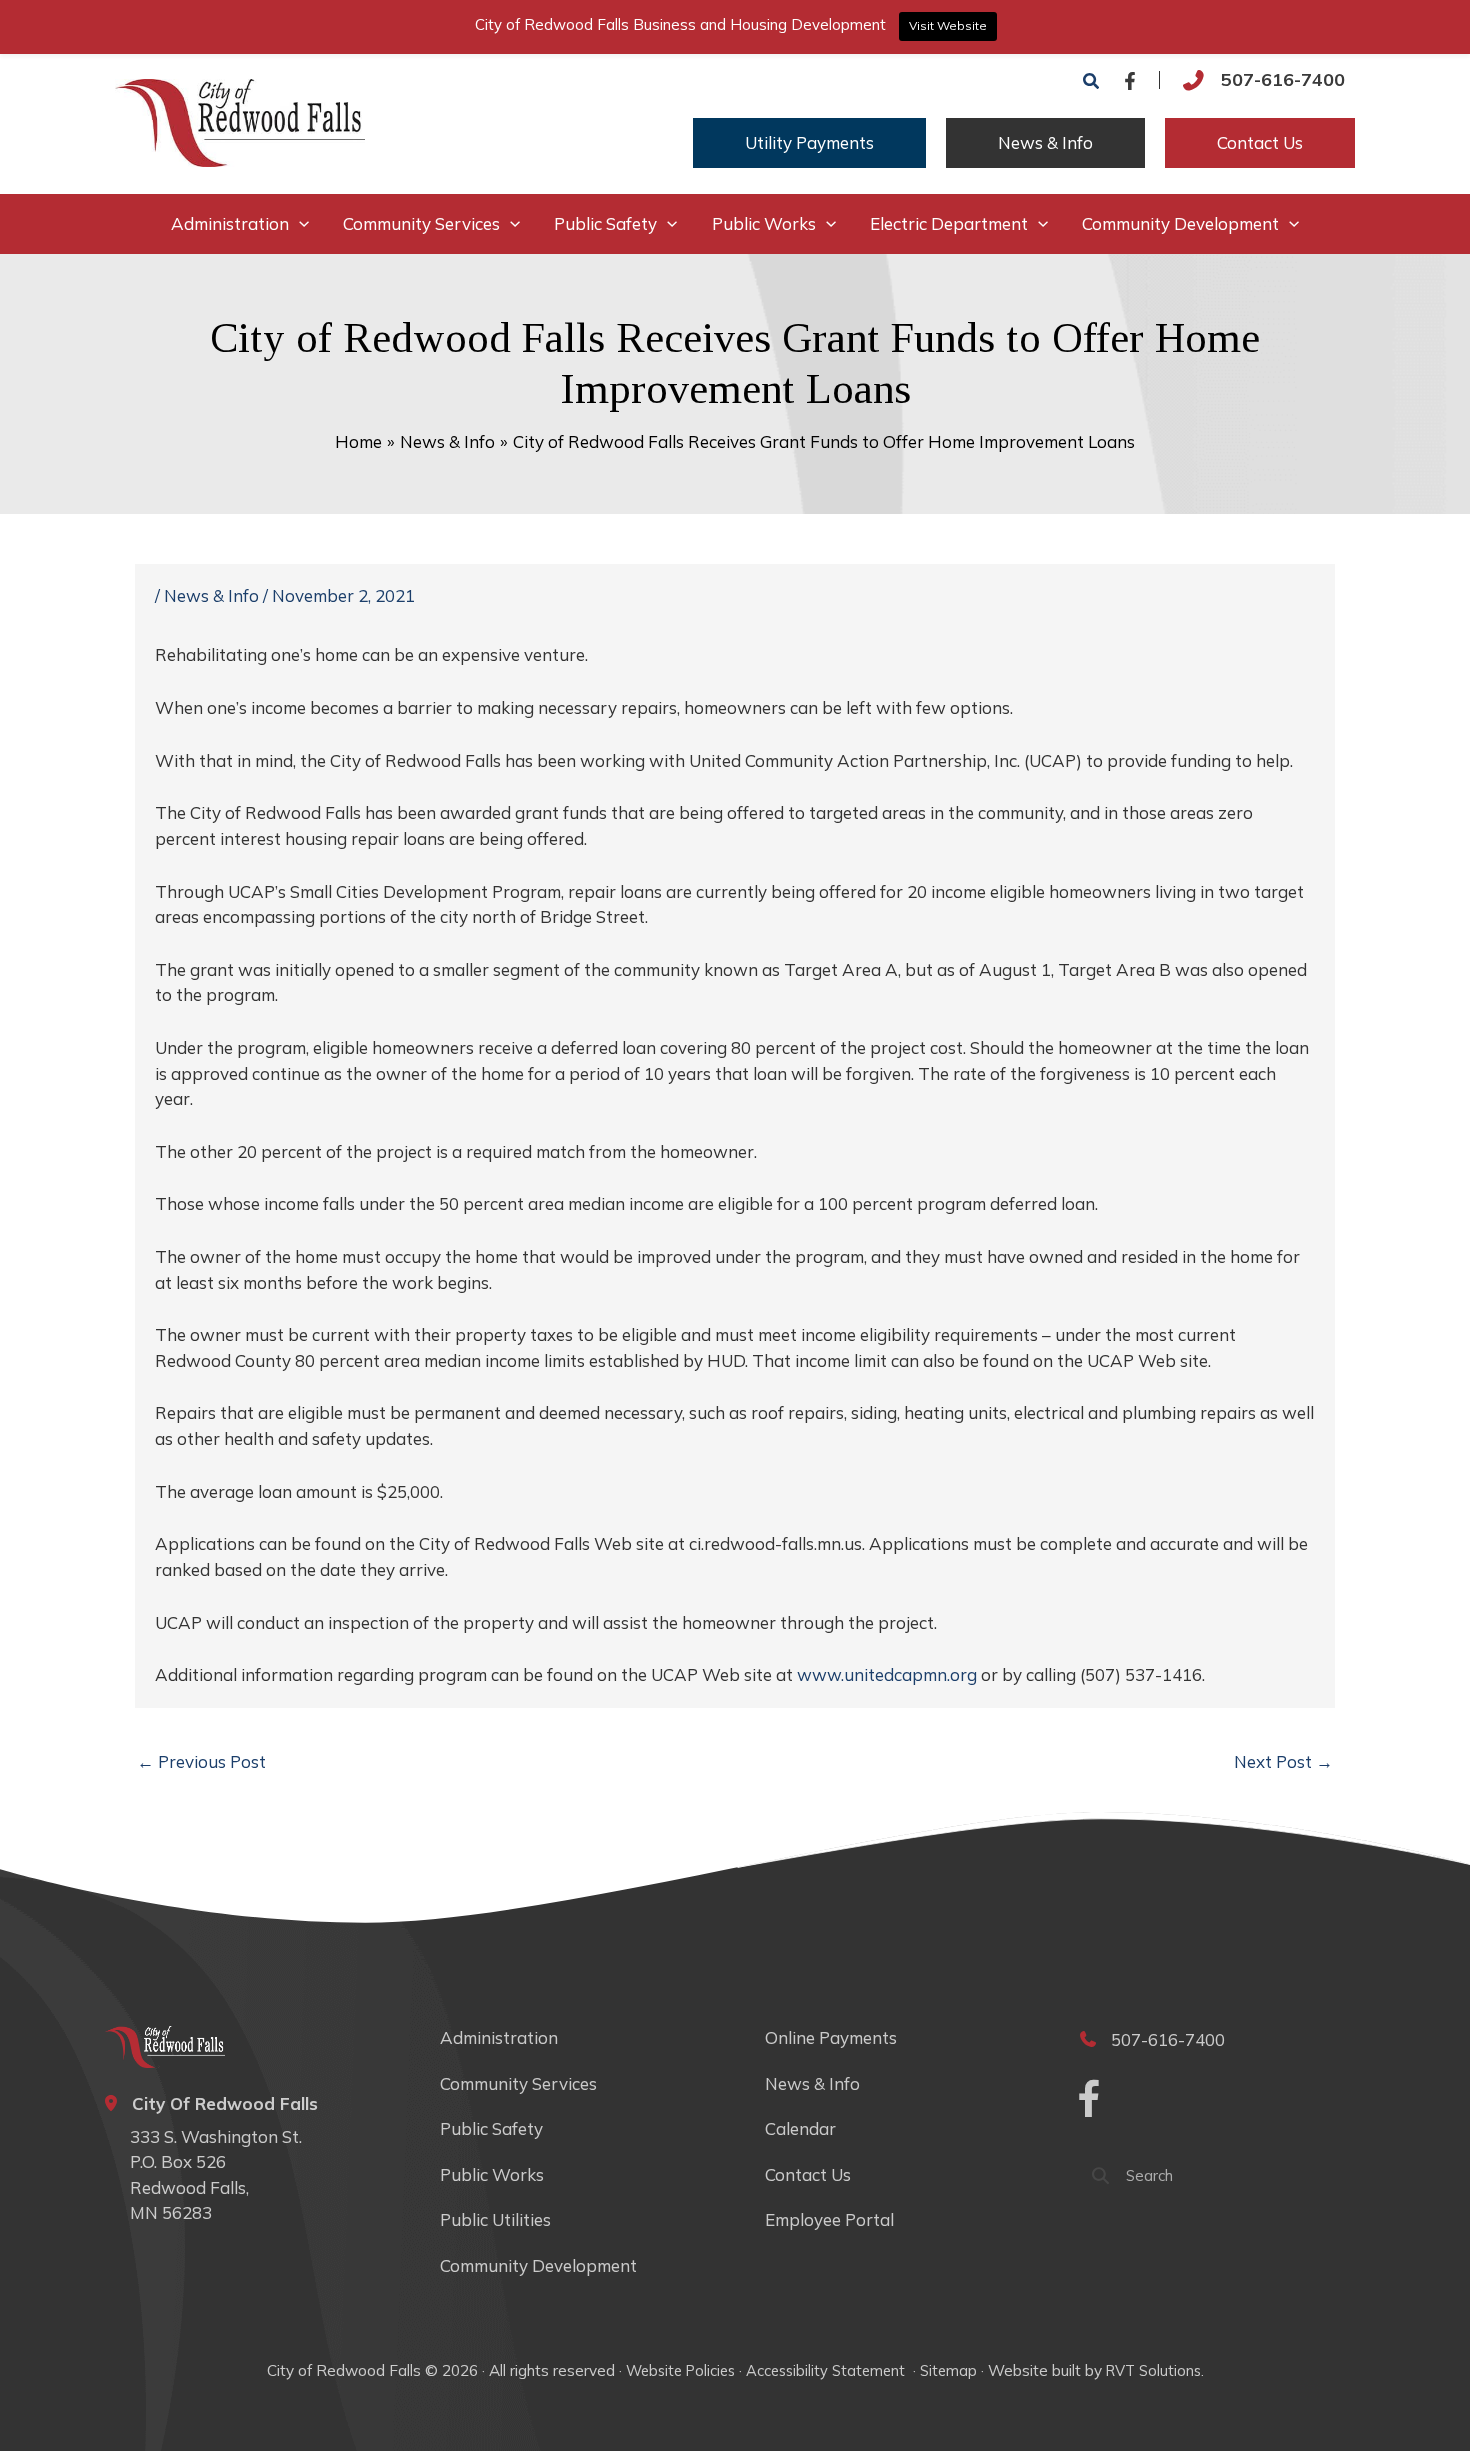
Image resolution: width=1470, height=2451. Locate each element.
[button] (1092, 82)
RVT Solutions (1153, 2370)
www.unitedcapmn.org (887, 1674)
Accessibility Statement (827, 2370)
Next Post (1283, 1761)
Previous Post (201, 1761)
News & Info (211, 595)
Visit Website (948, 25)
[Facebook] (1130, 81)
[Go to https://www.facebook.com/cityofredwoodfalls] (1089, 2102)
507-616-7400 (1283, 79)
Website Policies (680, 2370)
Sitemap (948, 2370)
